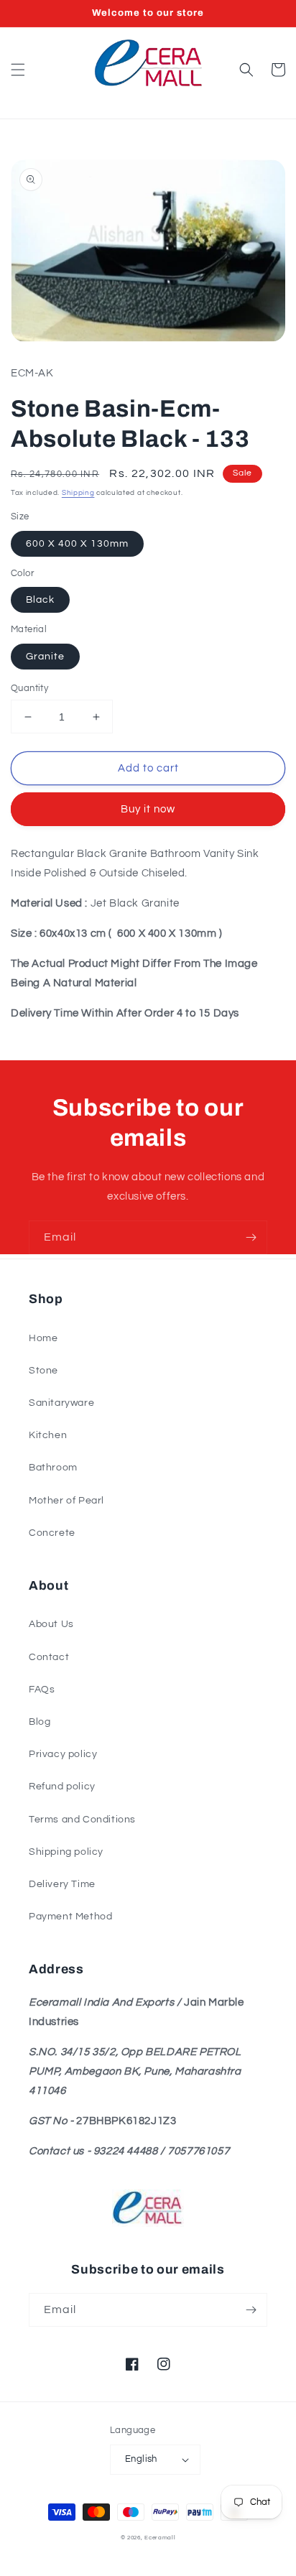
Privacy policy (63, 1754)
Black (40, 600)
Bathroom (53, 1468)
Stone (43, 1371)
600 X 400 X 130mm (77, 544)
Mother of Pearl (66, 1501)
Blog (40, 1722)
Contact (49, 1657)
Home (43, 1338)
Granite (45, 657)
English (141, 2459)
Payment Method (70, 1917)
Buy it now (148, 809)
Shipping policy (66, 1852)
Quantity (29, 688)
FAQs (42, 1690)
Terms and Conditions (82, 1820)
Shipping (78, 493)
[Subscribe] (251, 1237)
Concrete (52, 1533)
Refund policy (62, 1787)
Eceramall (160, 2538)
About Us (51, 1624)
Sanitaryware (61, 1403)
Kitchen (48, 1435)
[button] (18, 70)
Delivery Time (62, 1884)
